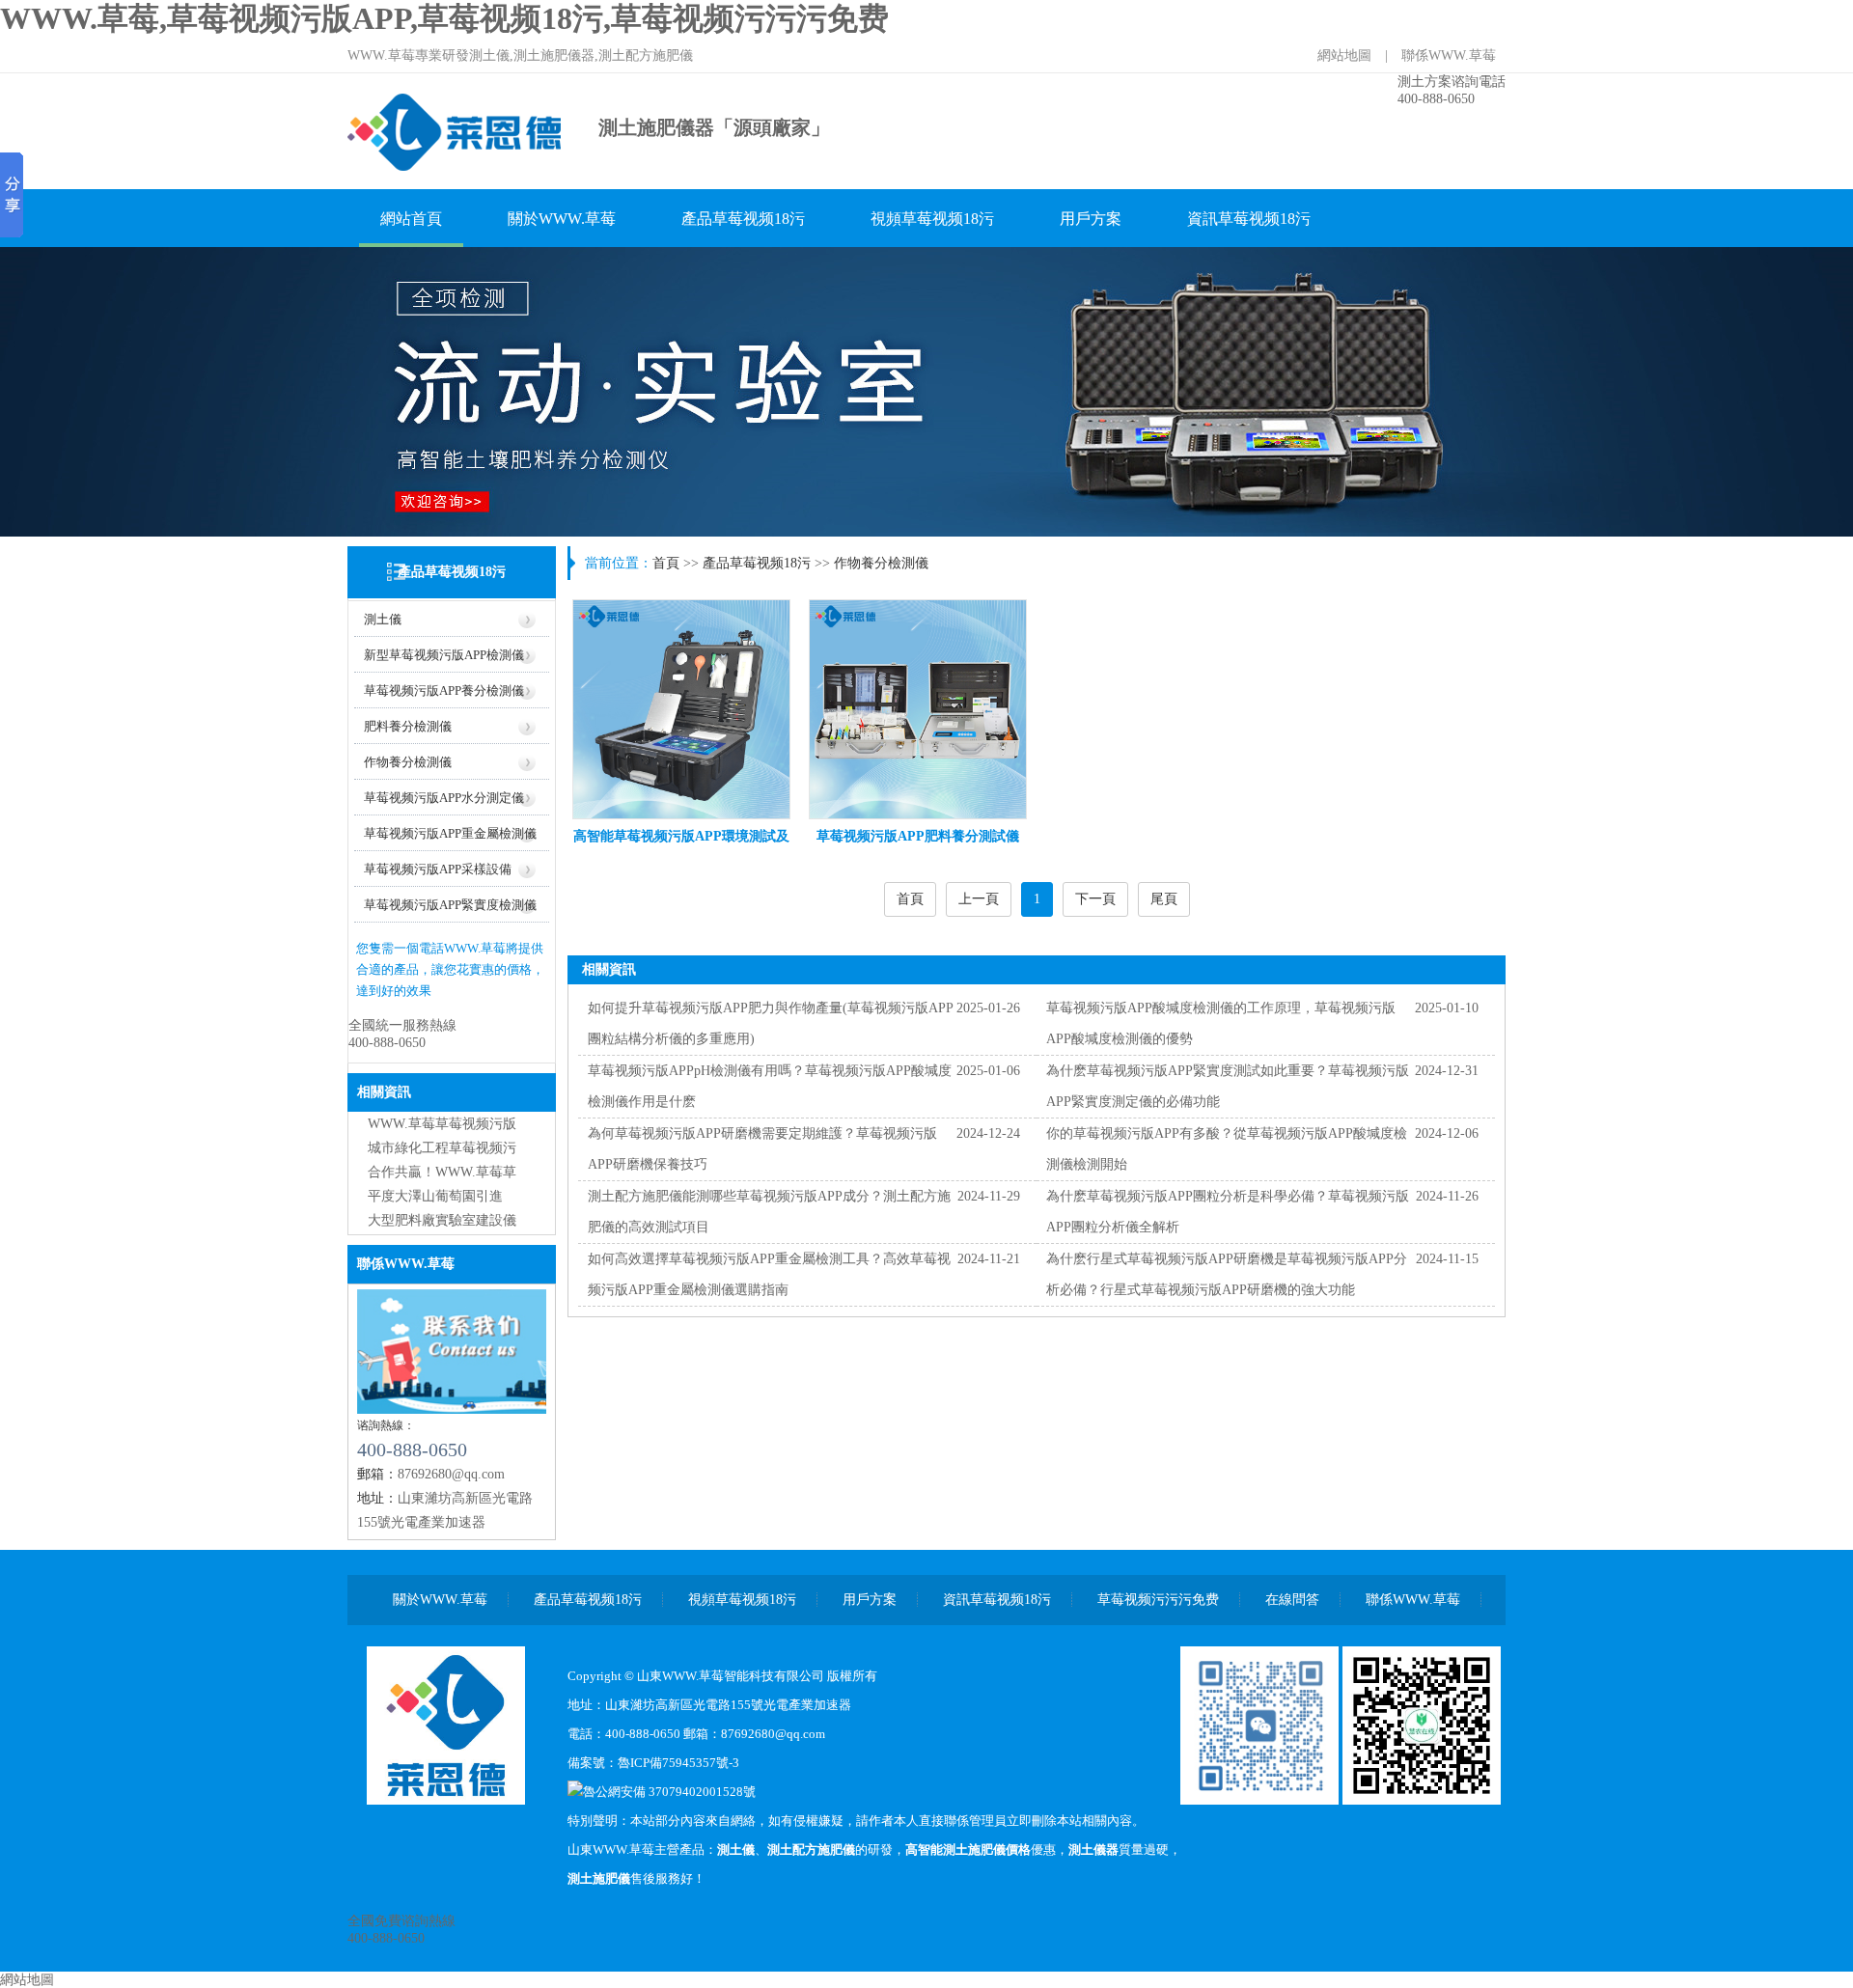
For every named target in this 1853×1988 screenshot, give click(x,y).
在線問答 (1292, 1600)
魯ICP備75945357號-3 (678, 1763)
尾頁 (1164, 899)
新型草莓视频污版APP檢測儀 (444, 655)
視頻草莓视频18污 (932, 219)
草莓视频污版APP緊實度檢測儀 (450, 905)
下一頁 (1095, 899)
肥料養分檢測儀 (408, 726)
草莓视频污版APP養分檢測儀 (444, 690)
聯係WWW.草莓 (1449, 55)
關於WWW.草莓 (562, 219)
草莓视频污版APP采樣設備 (438, 869)
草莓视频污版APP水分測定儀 (444, 798)
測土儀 (383, 619)
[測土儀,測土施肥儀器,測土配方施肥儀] (456, 168)
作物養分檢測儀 (408, 762)
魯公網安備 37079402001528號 (669, 1792)
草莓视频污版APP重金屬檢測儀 (450, 833)
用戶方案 (1091, 219)
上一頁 (979, 899)
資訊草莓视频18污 (1249, 219)
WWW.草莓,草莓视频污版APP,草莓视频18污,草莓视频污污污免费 (444, 18)
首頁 (666, 563)
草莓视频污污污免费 (1158, 1600)
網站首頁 (411, 219)
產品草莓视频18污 (743, 219)
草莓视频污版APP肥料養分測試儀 (918, 836)
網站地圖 (1344, 55)
